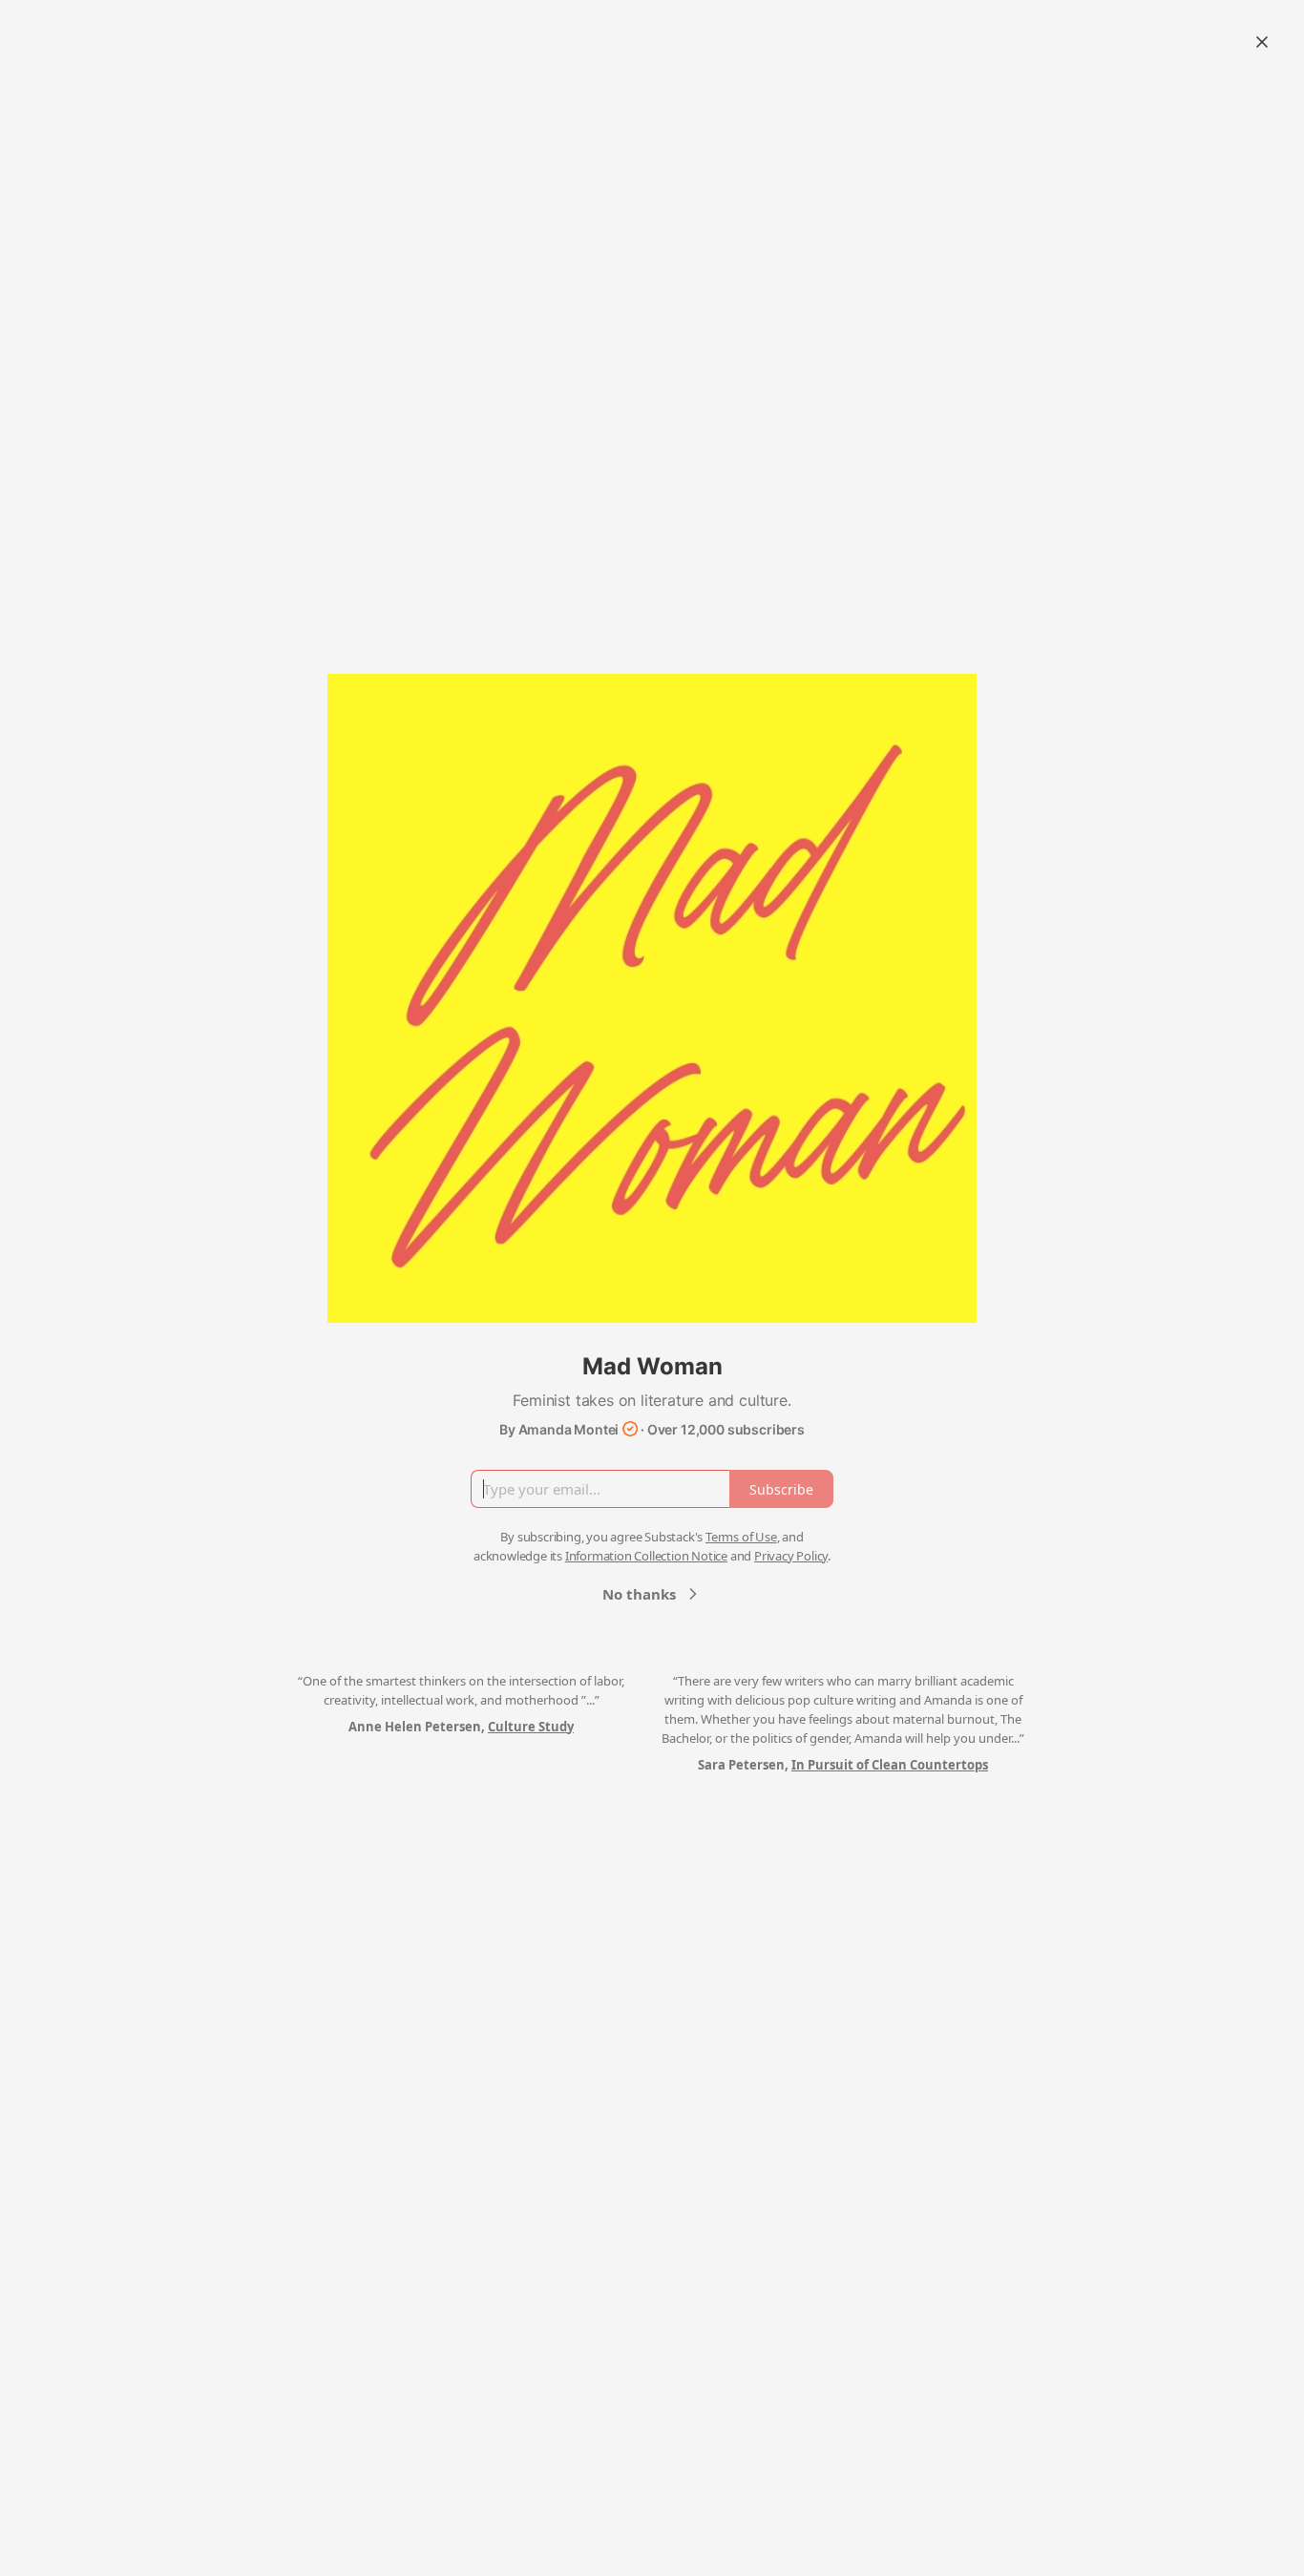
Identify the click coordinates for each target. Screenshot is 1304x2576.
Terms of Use (741, 1537)
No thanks (639, 1594)
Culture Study (531, 1727)
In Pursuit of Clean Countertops (890, 1765)
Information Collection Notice (646, 1556)
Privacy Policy (791, 1556)
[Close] (1262, 42)
